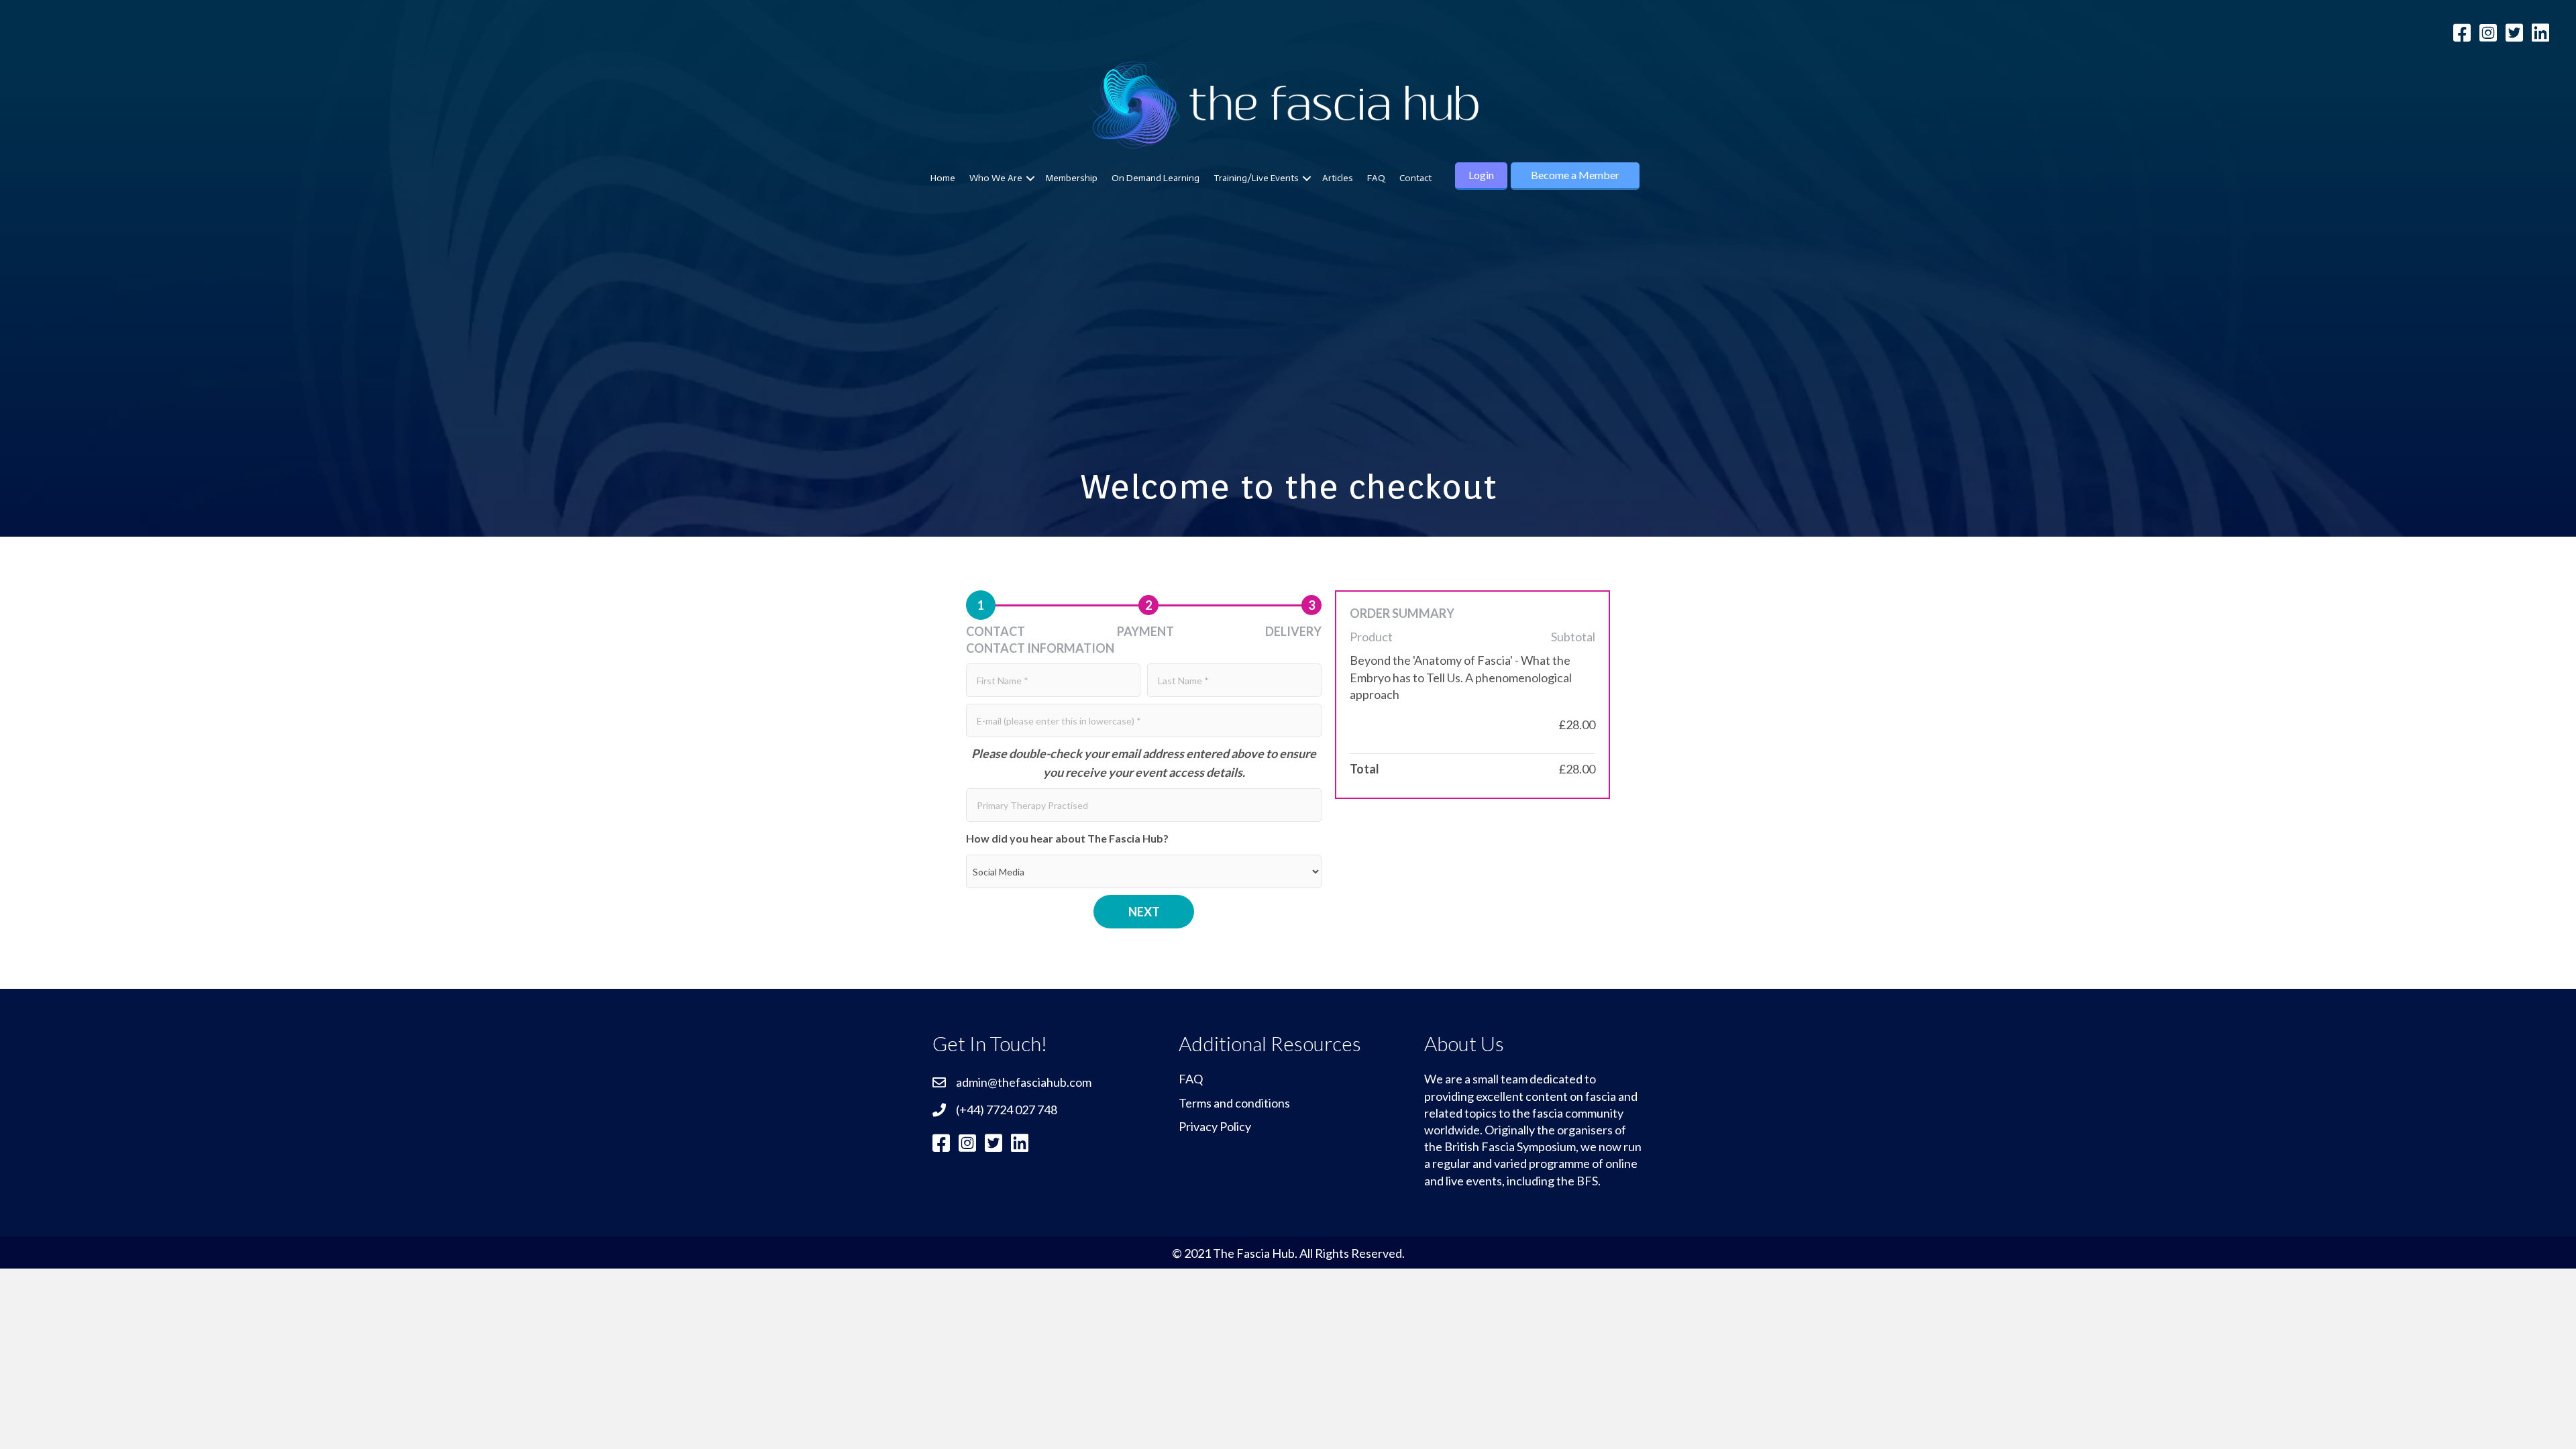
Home (943, 178)
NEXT (1144, 912)
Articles (1338, 178)
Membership (1072, 178)
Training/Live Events (1256, 178)
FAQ (1376, 178)
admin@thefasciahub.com (1024, 1082)
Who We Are (996, 178)
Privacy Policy (1215, 1126)
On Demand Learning (1156, 178)
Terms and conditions (1234, 1103)
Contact (1415, 178)
